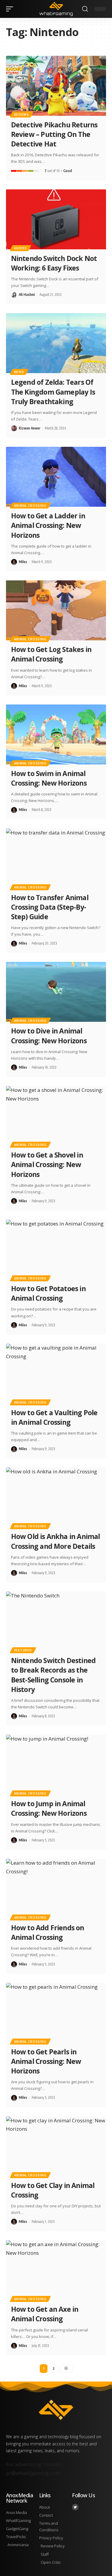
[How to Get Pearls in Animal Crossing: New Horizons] (56, 2013)
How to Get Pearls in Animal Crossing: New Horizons (46, 2061)
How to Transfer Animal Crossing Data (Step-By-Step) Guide (50, 907)
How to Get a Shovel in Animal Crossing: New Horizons (47, 1164)
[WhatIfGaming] (56, 9)
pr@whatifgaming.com (33, 2473)
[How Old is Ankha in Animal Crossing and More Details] (56, 1497)
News (19, 372)
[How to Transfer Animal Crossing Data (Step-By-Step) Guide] (56, 859)
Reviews (22, 115)
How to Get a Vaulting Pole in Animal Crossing (54, 1417)
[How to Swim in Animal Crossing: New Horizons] (56, 734)
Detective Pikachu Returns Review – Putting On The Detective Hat (54, 134)
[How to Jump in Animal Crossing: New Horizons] (56, 1765)
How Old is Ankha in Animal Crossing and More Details (56, 1541)
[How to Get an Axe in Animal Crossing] (56, 2270)
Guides (20, 248)
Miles (23, 562)
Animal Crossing (30, 506)
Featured (23, 1650)
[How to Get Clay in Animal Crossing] (56, 2146)
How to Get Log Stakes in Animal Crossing (51, 654)
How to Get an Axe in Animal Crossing (45, 2314)
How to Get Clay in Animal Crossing (53, 2190)
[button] (11, 9)
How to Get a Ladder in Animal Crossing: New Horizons (48, 525)
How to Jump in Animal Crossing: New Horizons (49, 1808)
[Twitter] (75, 2507)
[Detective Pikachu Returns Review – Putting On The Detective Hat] (56, 86)
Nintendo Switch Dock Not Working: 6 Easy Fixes (54, 263)
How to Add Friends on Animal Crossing (48, 1932)
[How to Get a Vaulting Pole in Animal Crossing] (56, 1374)
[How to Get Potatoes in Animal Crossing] (56, 1250)
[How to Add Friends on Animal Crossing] (56, 1889)
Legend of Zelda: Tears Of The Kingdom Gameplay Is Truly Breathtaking (53, 392)
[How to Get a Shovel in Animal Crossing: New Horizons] (56, 1116)
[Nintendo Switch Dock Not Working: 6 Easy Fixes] (56, 219)
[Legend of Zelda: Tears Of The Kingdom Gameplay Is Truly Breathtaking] (56, 343)
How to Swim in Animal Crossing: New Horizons (49, 778)
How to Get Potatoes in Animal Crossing (48, 1293)
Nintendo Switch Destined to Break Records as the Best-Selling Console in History (53, 1675)
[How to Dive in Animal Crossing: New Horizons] (56, 992)
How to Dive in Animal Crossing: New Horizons (49, 1036)
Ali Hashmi (27, 295)
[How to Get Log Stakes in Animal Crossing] (56, 610)
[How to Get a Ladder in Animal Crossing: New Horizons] (56, 477)
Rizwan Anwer (30, 428)
